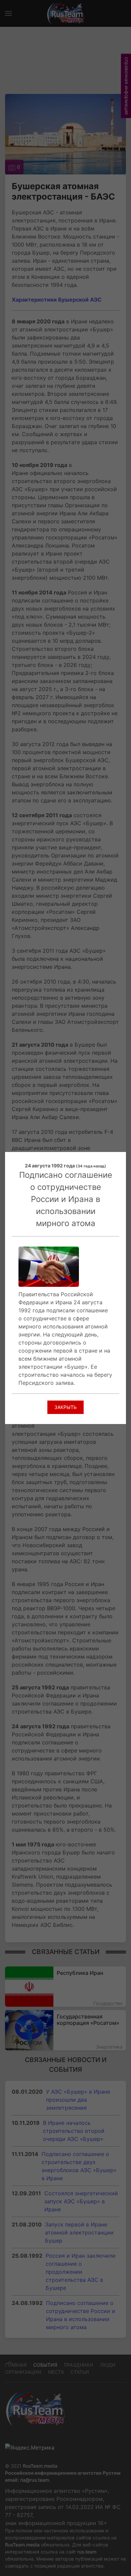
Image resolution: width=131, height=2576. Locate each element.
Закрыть (65, 1407)
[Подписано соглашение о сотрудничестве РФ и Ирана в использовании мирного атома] (49, 1266)
